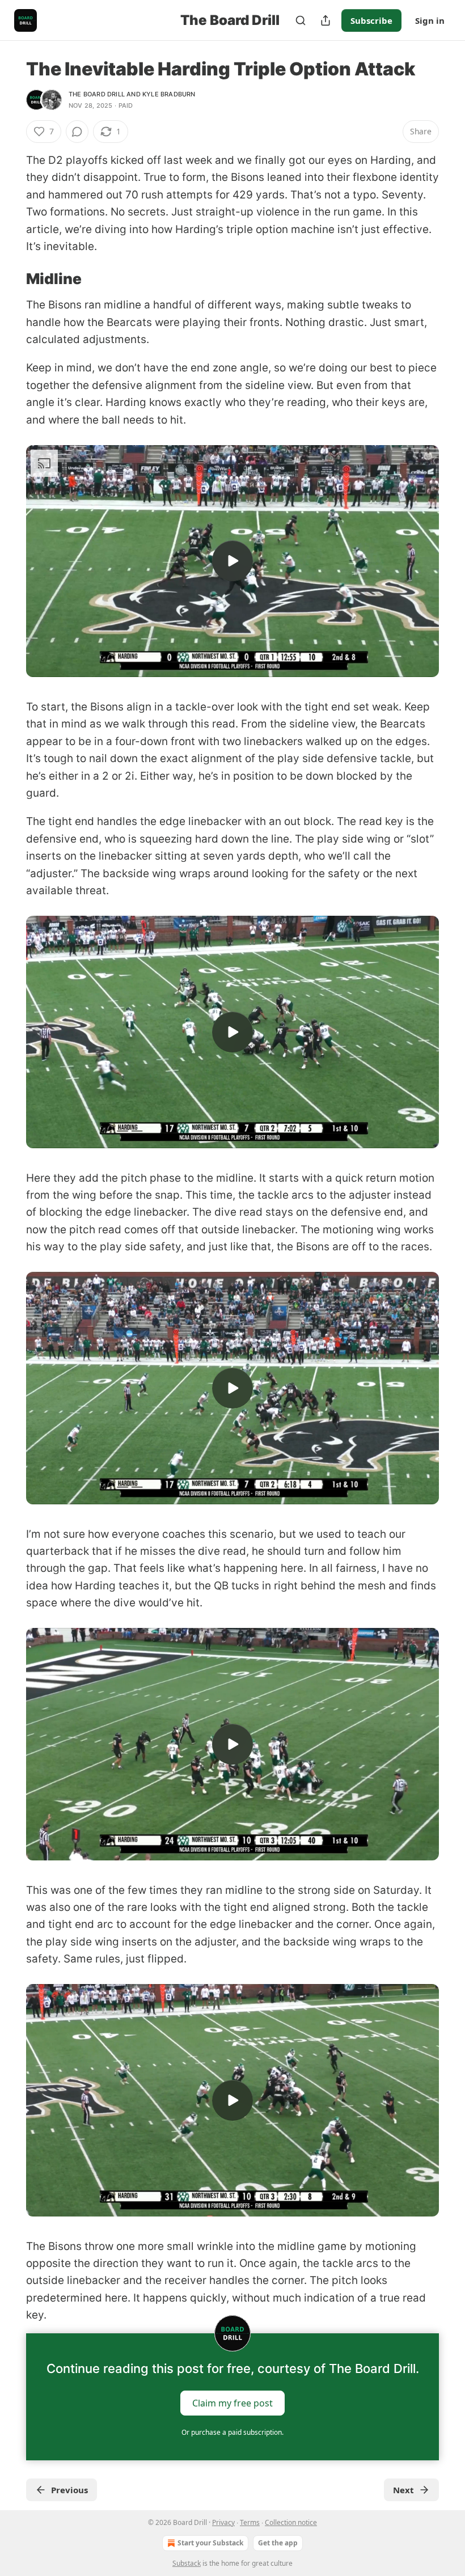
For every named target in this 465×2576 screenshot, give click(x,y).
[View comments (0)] (77, 132)
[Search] (301, 20)
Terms (250, 2522)
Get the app (278, 2543)
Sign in (430, 20)
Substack (187, 2563)
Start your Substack (210, 2543)
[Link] (10, 279)
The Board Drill (97, 94)
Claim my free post (232, 2402)
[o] (232, 561)
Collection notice (291, 2522)
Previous (69, 2490)
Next (403, 2490)
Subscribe (371, 20)
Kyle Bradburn (169, 94)
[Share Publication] (325, 20)
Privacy (223, 2522)
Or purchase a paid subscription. (232, 2432)
